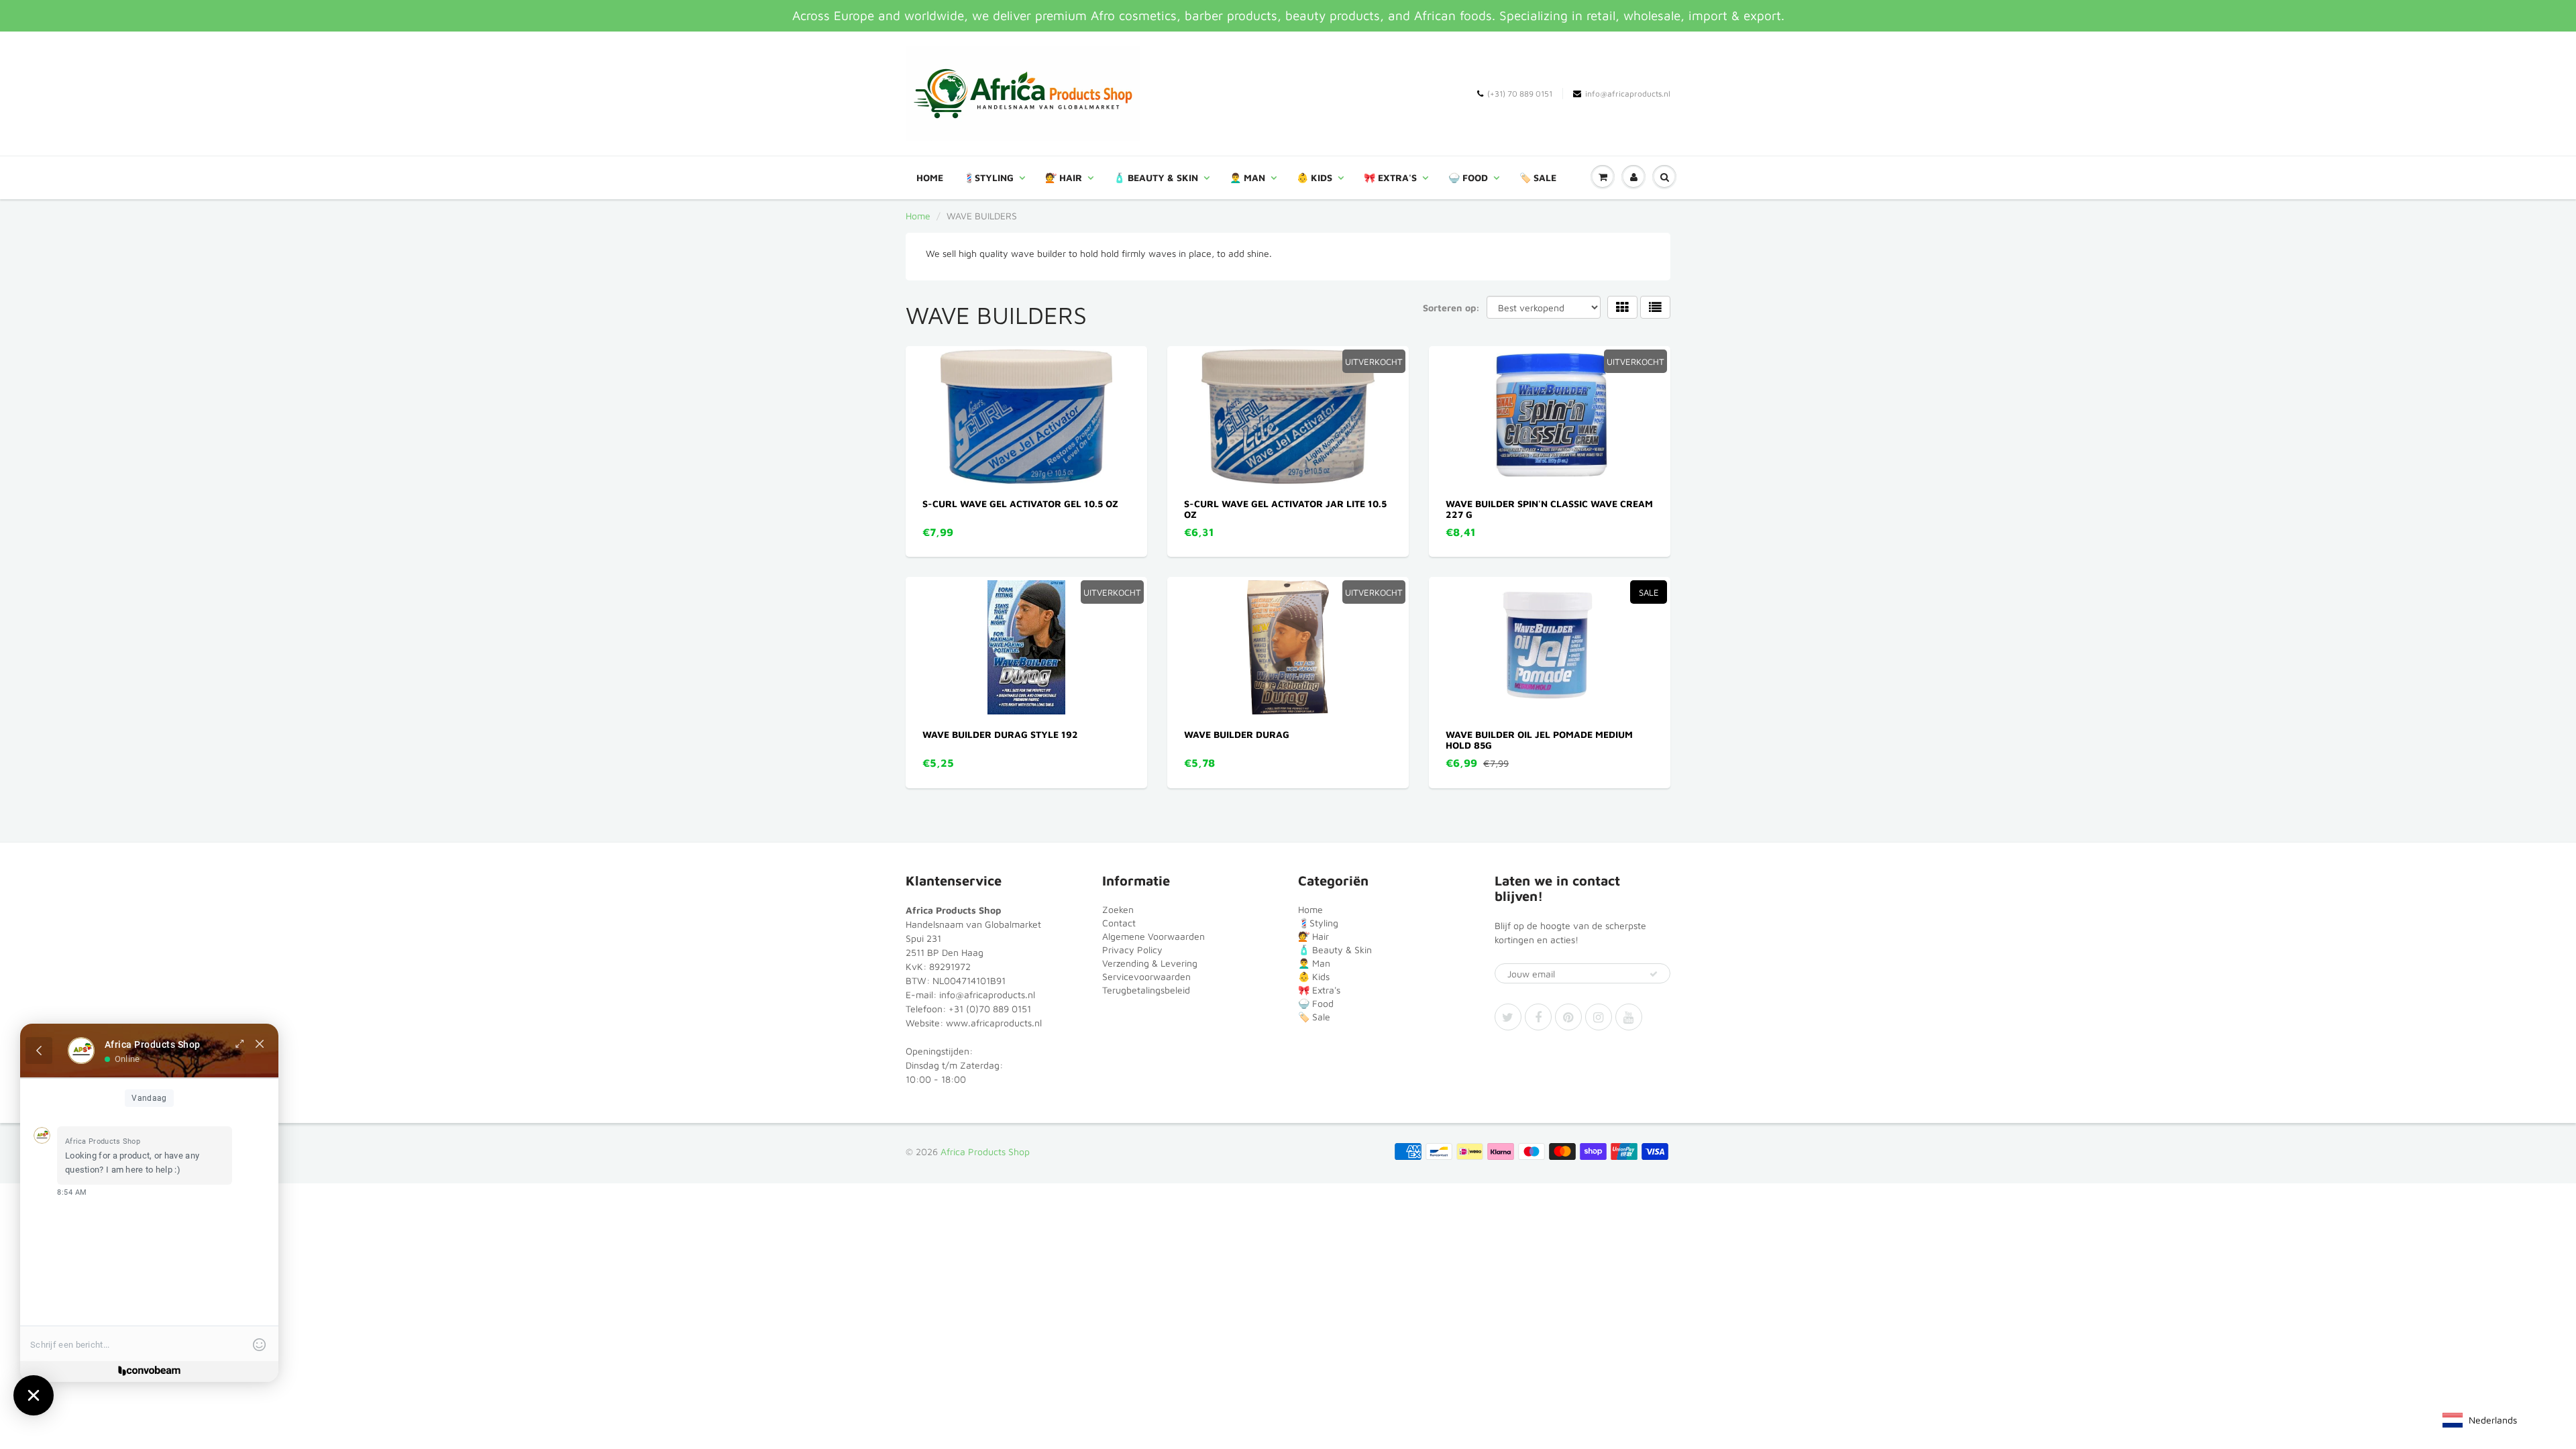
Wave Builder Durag (1237, 734)
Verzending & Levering (1150, 963)
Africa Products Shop (985, 1151)
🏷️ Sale (1538, 177)
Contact (1119, 923)
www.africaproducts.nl (994, 1023)
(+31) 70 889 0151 (1520, 94)
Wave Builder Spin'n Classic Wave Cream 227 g (1549, 509)
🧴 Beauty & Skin (1156, 177)
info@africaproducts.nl (1628, 94)
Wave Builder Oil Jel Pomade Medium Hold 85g (1539, 740)
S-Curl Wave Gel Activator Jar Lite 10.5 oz (1285, 509)
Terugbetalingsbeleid (1146, 990)
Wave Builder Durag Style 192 (1000, 734)
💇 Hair (1064, 177)
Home (930, 177)
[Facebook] (1538, 1017)
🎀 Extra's (1390, 177)
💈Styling (988, 177)
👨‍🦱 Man (1247, 177)
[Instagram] (1599, 1017)
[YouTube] (1629, 1017)
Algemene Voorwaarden (1153, 936)
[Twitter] (1508, 1017)
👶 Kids (1314, 177)
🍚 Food (1468, 177)
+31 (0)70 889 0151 (990, 1009)
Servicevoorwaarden (1146, 976)
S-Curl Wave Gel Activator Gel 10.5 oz (1020, 503)
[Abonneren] (1654, 974)
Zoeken (1118, 909)
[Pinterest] (1568, 1017)
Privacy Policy (1132, 950)
